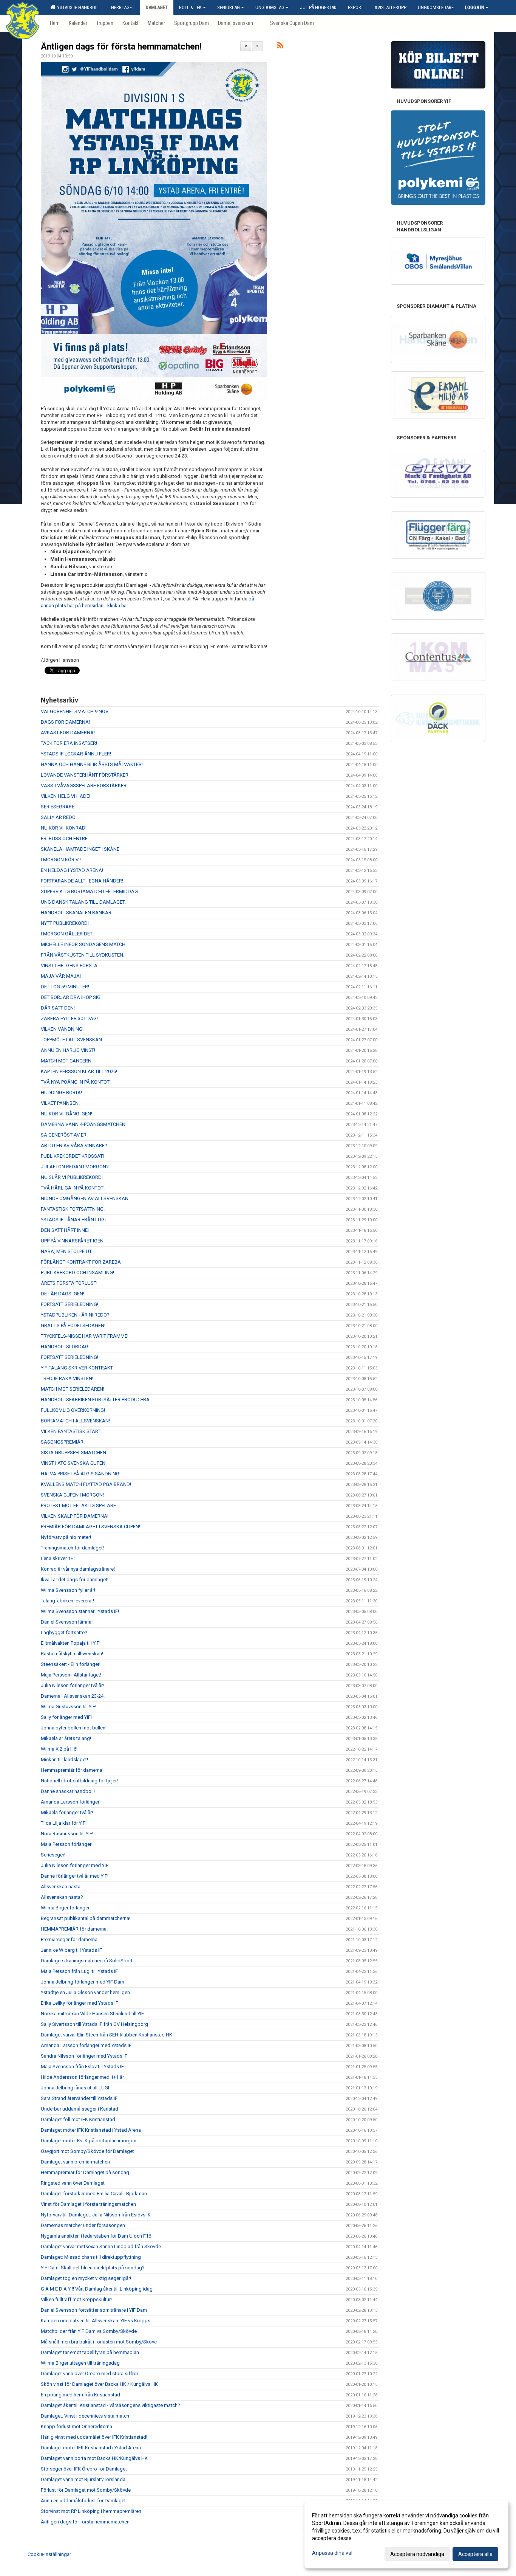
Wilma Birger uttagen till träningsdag (80, 2363)
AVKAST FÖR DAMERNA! (68, 733)
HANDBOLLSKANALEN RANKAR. (77, 913)
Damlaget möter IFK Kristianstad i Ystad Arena (91, 2130)
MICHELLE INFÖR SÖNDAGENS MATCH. (84, 944)
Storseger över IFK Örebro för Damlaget (84, 2469)
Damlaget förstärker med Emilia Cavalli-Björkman (94, 2194)
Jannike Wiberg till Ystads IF (71, 1950)
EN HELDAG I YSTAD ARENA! (72, 870)
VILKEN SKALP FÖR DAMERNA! (75, 1516)
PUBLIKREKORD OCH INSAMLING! (77, 1272)
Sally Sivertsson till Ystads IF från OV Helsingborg (94, 2024)
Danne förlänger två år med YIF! (75, 1876)
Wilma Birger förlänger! (66, 1908)
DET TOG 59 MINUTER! (65, 987)
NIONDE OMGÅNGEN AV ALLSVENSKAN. (85, 1198)
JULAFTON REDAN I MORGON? (75, 1167)
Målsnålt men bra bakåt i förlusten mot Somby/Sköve (99, 2342)
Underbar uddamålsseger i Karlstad (80, 2109)
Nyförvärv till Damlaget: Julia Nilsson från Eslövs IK (96, 2215)
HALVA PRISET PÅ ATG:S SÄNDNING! (81, 1474)
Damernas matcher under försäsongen (83, 2225)
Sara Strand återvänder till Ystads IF (79, 2098)
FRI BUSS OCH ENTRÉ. (65, 838)
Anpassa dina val (332, 2553)
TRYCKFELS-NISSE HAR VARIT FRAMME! (85, 1336)
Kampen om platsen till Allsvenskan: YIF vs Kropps (96, 2321)
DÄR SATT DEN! (58, 1008)
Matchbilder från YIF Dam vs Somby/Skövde (89, 2331)
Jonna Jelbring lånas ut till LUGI (75, 2088)
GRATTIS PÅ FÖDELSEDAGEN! (73, 1325)
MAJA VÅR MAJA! (61, 976)
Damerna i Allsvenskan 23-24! (73, 1696)
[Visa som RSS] (280, 47)
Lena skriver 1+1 (58, 1558)
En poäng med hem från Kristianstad (80, 2395)
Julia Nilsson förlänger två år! (72, 1685)
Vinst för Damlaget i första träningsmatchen (88, 2204)
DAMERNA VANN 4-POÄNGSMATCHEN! (84, 1124)
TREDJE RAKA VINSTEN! (67, 1378)
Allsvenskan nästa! (61, 1887)
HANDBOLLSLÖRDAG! (65, 1347)
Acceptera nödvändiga (417, 2554)
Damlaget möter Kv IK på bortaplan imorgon (89, 2141)
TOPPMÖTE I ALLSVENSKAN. (72, 1040)
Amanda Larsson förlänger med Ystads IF (86, 2045)
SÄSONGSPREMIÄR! (63, 1442)
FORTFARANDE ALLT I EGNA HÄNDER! (82, 881)
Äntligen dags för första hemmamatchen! (121, 47)
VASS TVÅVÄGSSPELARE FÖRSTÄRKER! (85, 786)
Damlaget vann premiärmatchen (75, 2162)
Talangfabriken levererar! (67, 1601)
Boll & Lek (190, 7)
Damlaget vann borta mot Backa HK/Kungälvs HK (94, 2458)
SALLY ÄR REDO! (59, 817)
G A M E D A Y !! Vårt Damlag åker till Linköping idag (97, 2289)
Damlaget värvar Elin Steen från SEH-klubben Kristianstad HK (107, 2035)
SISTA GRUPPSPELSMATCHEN (73, 1452)
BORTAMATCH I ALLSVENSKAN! (75, 1421)
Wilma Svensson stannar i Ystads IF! (80, 1611)
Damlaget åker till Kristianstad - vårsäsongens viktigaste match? (110, 2405)
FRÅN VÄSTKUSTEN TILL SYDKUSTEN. (83, 955)
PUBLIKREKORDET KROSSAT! (72, 1156)
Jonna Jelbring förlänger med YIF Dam (83, 1982)
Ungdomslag (270, 7)
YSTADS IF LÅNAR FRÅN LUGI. (74, 1220)
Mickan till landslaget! (64, 1759)
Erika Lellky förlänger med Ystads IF (80, 2003)
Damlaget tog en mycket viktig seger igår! (86, 2278)
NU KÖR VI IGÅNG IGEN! (66, 1114)
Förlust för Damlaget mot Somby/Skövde (86, 2490)
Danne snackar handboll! (68, 1791)
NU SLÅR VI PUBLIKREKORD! (72, 1177)
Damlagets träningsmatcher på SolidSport (87, 1961)
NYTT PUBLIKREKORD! (65, 923)
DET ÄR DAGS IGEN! (63, 1294)
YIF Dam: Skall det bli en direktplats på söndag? (93, 2268)
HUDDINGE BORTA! (61, 1093)
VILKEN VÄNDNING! (62, 1029)
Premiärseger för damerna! (70, 1939)
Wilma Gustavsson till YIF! (69, 1707)
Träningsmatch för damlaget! (72, 1548)
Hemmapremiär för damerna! (72, 1770)
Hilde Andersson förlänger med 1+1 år (82, 2077)
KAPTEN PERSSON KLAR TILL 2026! (79, 1071)
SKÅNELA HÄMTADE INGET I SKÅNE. (81, 849)
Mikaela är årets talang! (66, 1738)
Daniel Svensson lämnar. (67, 1622)
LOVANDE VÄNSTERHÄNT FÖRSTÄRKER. (85, 775)
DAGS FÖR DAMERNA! (65, 722)
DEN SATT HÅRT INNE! (65, 1230)
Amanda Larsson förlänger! (71, 1802)
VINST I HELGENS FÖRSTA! (70, 965)
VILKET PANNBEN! (60, 1103)
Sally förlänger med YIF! (66, 1717)
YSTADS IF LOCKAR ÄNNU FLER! (76, 754)
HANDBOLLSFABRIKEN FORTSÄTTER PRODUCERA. (96, 1400)
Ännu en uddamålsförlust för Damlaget (83, 2501)
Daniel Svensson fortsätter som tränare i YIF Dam (94, 2310)
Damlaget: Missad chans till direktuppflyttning (91, 2257)
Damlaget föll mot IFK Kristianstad (78, 2119)
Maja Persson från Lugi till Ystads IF (79, 1971)
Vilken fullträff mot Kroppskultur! (76, 2299)
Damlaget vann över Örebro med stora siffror (90, 2374)
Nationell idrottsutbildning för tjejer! (79, 1781)
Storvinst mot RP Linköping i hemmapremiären (91, 2511)
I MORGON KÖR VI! (61, 860)
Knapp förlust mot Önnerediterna (76, 2426)
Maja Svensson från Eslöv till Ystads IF (82, 2067)
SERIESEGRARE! (58, 807)
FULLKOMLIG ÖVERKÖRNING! (73, 1410)
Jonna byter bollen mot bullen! (74, 1728)
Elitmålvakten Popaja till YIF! (71, 1643)
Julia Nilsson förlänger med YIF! (75, 1865)
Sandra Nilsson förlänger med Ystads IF (84, 2056)
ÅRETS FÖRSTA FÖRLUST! (69, 1283)
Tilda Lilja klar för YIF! (64, 1823)
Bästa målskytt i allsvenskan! (72, 1654)
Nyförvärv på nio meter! (66, 1537)
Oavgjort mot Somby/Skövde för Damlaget (87, 2151)
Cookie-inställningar (49, 2554)
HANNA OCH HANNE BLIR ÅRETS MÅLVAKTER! (92, 764)
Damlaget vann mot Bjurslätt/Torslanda (83, 2479)
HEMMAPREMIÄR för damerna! (74, 1929)
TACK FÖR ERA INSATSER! (69, 743)
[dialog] (406, 2534)
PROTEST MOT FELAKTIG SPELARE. (79, 1505)
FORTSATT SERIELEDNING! (70, 1304)
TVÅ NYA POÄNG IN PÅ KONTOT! (76, 1082)
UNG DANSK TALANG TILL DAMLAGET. (83, 902)
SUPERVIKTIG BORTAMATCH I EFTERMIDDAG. (90, 891)
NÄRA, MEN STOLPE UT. (67, 1251)
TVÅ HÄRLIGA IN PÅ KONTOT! (73, 1188)
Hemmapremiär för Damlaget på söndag (85, 2172)
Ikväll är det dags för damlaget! (75, 1580)
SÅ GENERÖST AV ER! (64, 1135)
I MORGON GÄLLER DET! (67, 934)
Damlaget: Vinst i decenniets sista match (85, 2416)
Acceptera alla (475, 2554)
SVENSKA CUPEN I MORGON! (72, 1495)
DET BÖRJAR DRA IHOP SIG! (71, 997)
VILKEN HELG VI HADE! (66, 796)
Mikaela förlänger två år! (67, 1812)
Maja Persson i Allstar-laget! (71, 1675)
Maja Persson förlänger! (67, 1844)
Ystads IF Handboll (77, 7)
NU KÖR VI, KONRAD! (64, 828)
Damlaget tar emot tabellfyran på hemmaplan (90, 2352)
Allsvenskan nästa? (62, 1897)
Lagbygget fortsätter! (64, 1632)
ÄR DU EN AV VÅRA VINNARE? (74, 1145)
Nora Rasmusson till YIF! (67, 1834)
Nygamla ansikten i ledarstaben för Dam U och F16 (96, 2236)
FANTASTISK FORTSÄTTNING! (73, 1209)
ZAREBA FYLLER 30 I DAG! (69, 1018)
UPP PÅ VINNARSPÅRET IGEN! (73, 1241)
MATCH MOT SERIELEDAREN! (73, 1389)
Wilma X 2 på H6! (59, 1749)
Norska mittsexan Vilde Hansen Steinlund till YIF (92, 2014)
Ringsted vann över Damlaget (73, 2183)
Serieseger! (53, 1855)
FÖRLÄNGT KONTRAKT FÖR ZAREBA (81, 1262)
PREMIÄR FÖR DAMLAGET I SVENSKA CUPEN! (90, 1527)
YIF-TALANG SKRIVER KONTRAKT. (77, 1368)
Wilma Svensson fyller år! (68, 1590)
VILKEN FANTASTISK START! (71, 1431)
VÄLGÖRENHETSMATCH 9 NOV (75, 711)
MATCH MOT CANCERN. (67, 1061)
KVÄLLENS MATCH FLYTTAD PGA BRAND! (86, 1484)
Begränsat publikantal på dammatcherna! (86, 1918)
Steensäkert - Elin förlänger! (71, 1664)
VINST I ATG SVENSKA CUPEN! (74, 1463)
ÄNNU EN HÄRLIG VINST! (68, 1050)
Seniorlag (229, 7)
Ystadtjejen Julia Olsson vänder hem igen (85, 1992)
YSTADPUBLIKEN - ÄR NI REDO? (75, 1315)
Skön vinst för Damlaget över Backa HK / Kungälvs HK (99, 2384)
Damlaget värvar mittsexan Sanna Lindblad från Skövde (101, 2246)
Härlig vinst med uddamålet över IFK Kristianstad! (94, 2437)
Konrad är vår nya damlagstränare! (78, 1569)
